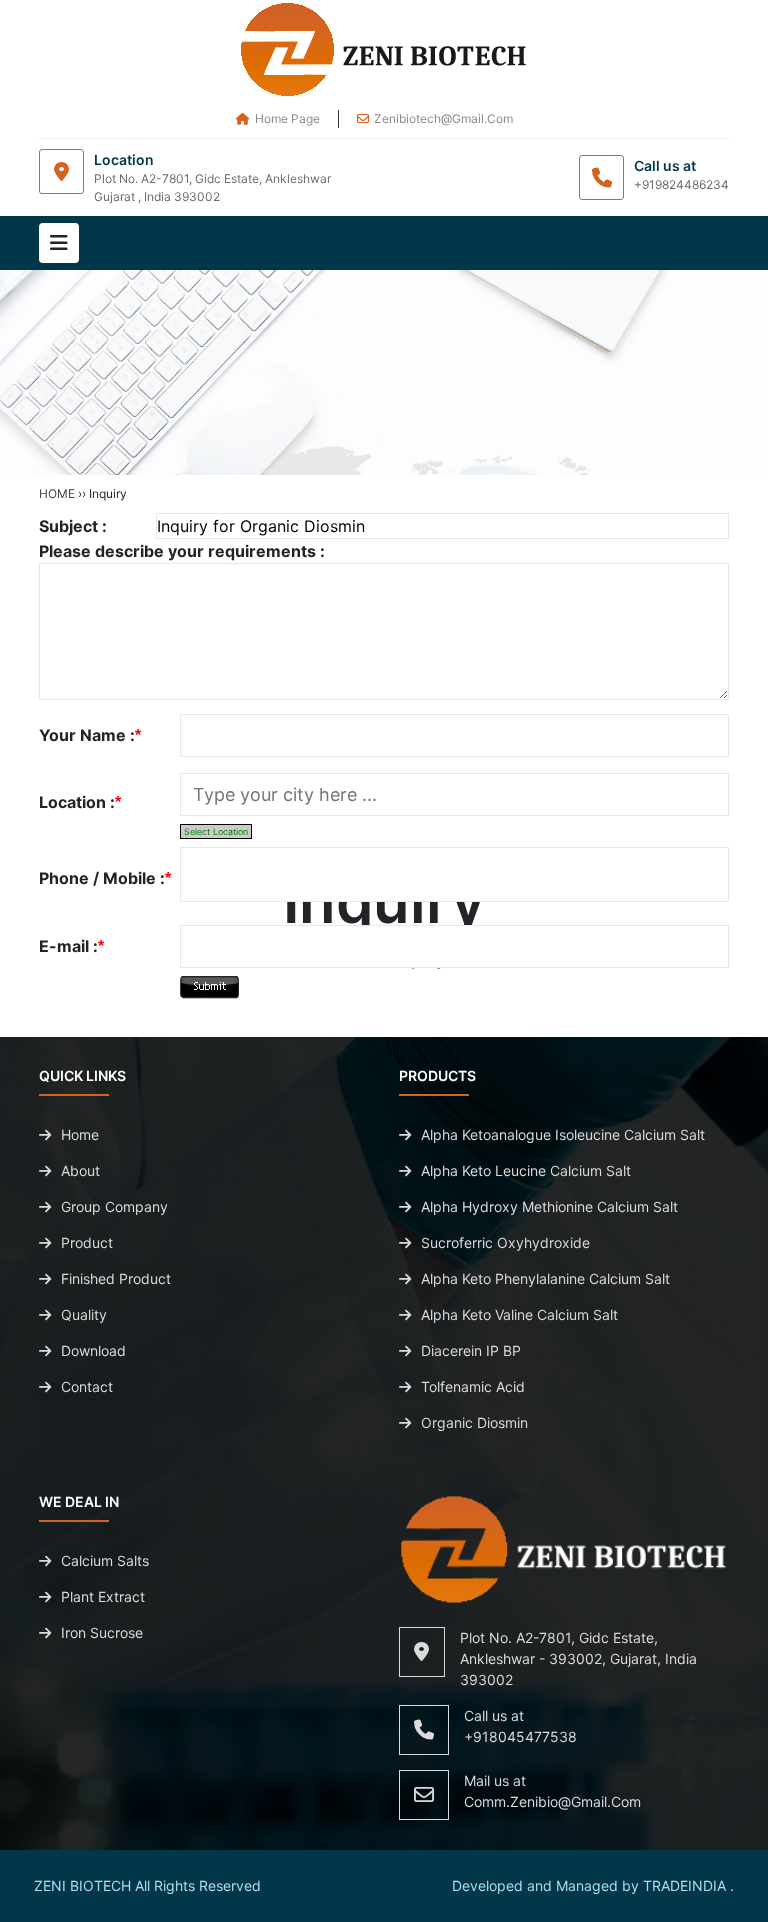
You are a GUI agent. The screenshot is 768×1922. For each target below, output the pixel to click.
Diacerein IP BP (471, 1350)
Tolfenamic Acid (473, 1386)
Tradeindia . (688, 1885)
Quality (84, 1314)
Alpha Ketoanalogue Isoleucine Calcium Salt (563, 1134)
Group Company (114, 1206)
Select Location (216, 831)
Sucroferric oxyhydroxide (505, 1242)
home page (287, 118)
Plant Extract (103, 1596)
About (80, 1170)
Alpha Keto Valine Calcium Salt (519, 1314)
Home (57, 493)
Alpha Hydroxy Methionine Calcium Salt (549, 1206)
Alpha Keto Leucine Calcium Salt (526, 1170)
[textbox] (454, 794)
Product (87, 1242)
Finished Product (116, 1278)
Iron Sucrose (102, 1632)
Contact (87, 1386)
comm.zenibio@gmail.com (552, 1801)
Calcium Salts (105, 1560)
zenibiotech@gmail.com (443, 118)
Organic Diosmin (474, 1422)
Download (93, 1350)
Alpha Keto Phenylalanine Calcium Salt (545, 1278)
